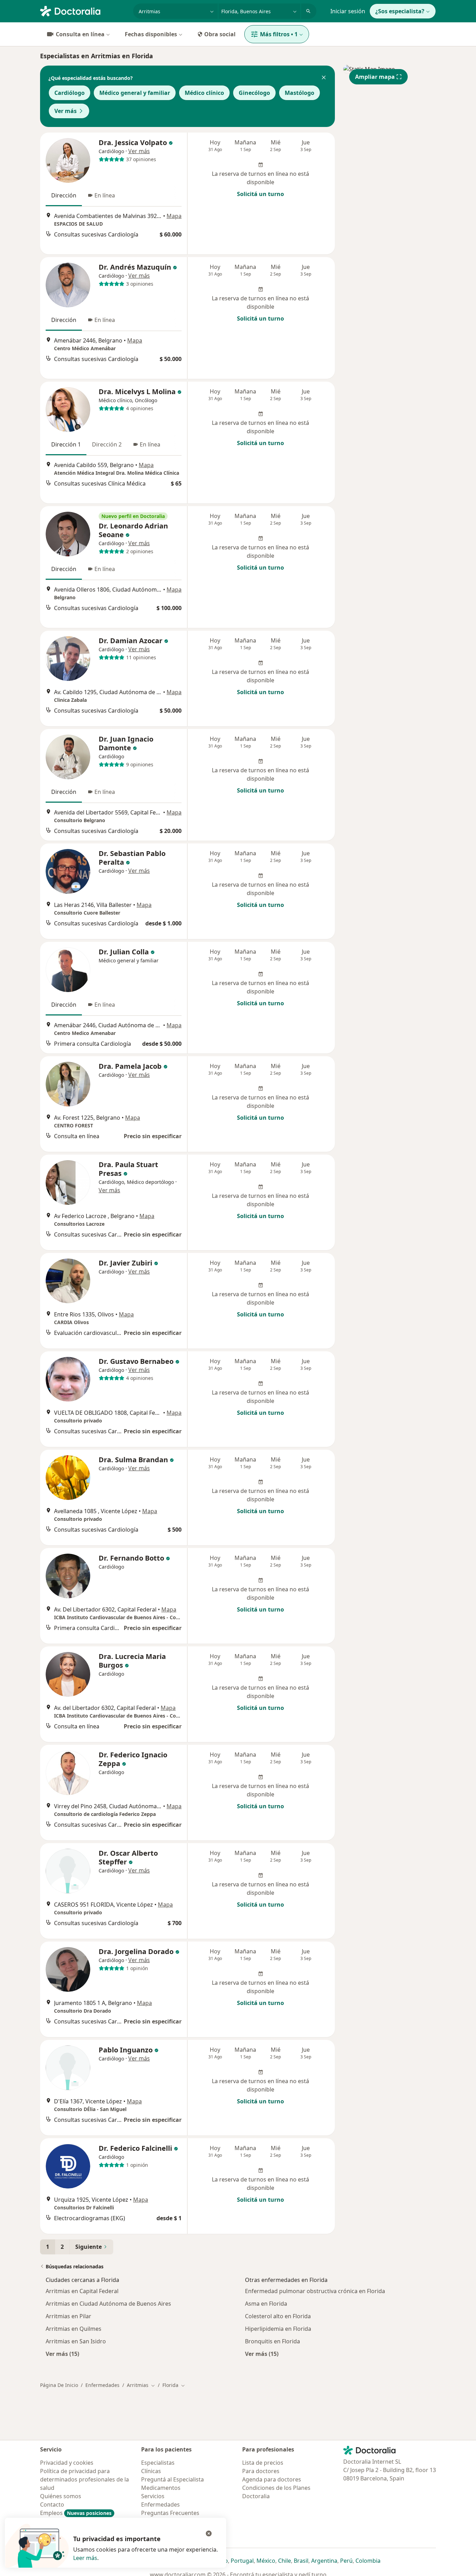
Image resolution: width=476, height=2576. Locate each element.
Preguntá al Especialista (172, 2479)
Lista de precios (263, 2463)
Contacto (52, 2504)
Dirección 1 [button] (66, 444)
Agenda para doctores (272, 2479)
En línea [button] (105, 195)
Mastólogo (300, 93)
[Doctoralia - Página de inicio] (84, 10)
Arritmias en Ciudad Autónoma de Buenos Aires (108, 2304)
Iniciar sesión (348, 11)
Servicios (153, 2496)
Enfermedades (102, 2385)
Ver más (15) (62, 2354)
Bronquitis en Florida (272, 2341)
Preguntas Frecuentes (170, 2513)
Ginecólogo (254, 93)
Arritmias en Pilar (68, 2316)
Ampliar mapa (375, 77)
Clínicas (151, 2471)
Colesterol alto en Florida (278, 2316)
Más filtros (279, 34)
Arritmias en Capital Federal (82, 2291)
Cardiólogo (70, 93)
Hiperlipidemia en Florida (278, 2329)
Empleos (76, 2513)
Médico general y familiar (135, 93)
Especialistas (158, 2463)
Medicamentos (161, 2488)
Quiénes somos (61, 2496)
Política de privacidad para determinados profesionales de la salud (85, 2479)
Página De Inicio (59, 2385)
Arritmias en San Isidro (76, 2341)
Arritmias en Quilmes (74, 2329)
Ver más (66, 111)
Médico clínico (204, 93)
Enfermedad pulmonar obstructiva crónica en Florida (315, 2291)
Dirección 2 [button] (107, 444)
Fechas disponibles (151, 34)
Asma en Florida (266, 2304)
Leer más (85, 2558)
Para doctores (261, 2471)
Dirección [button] (64, 195)
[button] (324, 78)
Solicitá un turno (260, 194)
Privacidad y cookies (67, 2463)
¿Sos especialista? (400, 11)
